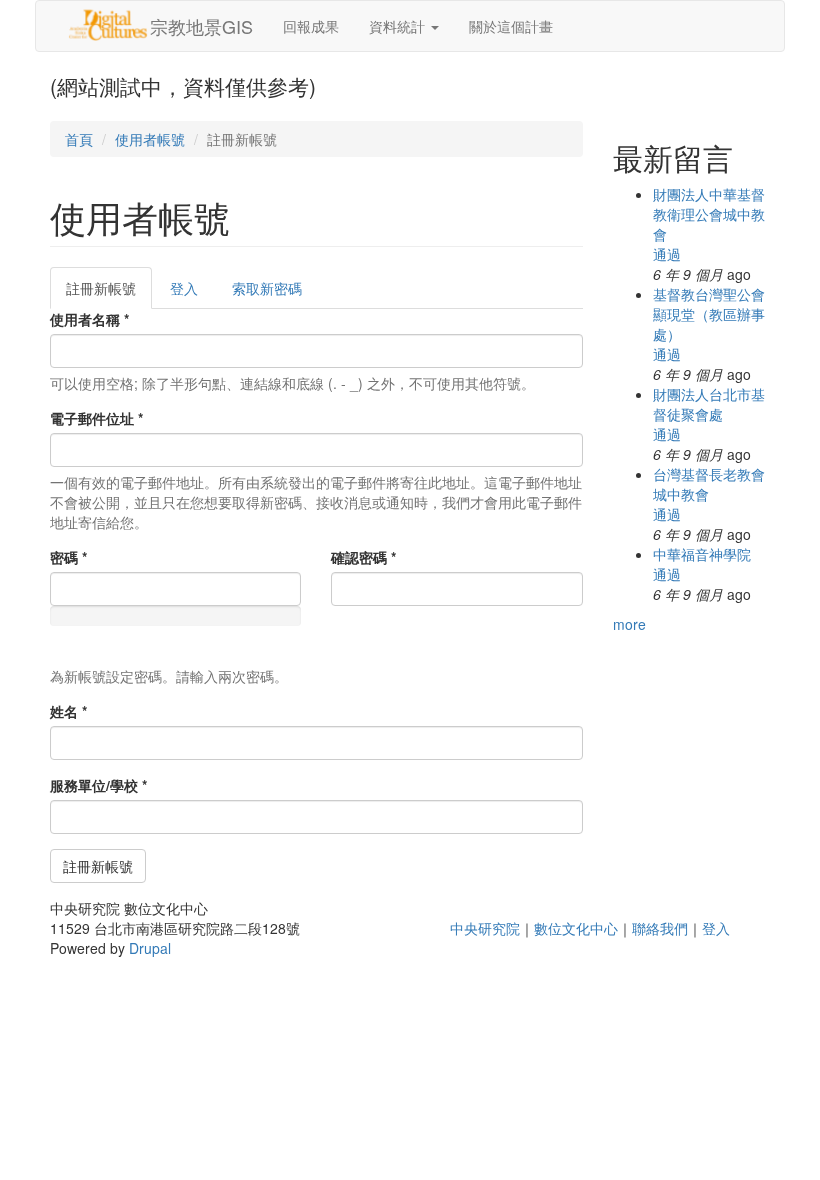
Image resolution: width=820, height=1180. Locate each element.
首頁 (79, 139)
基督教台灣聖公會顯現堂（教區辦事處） (709, 314)
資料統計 (399, 26)
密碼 (68, 557)
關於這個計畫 (511, 26)
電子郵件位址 (96, 418)
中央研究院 (485, 928)
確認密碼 (363, 557)
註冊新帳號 (109, 293)
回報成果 (311, 26)
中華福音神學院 (702, 554)
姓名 (68, 711)
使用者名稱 (89, 319)
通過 (667, 254)
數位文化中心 (576, 928)
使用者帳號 (150, 139)
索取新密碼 (267, 288)
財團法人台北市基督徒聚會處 (709, 404)
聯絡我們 (660, 928)
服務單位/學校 (98, 785)
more (629, 624)
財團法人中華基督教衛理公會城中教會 (709, 214)
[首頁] (108, 25)
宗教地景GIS (201, 26)
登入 (184, 288)
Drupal (150, 948)
